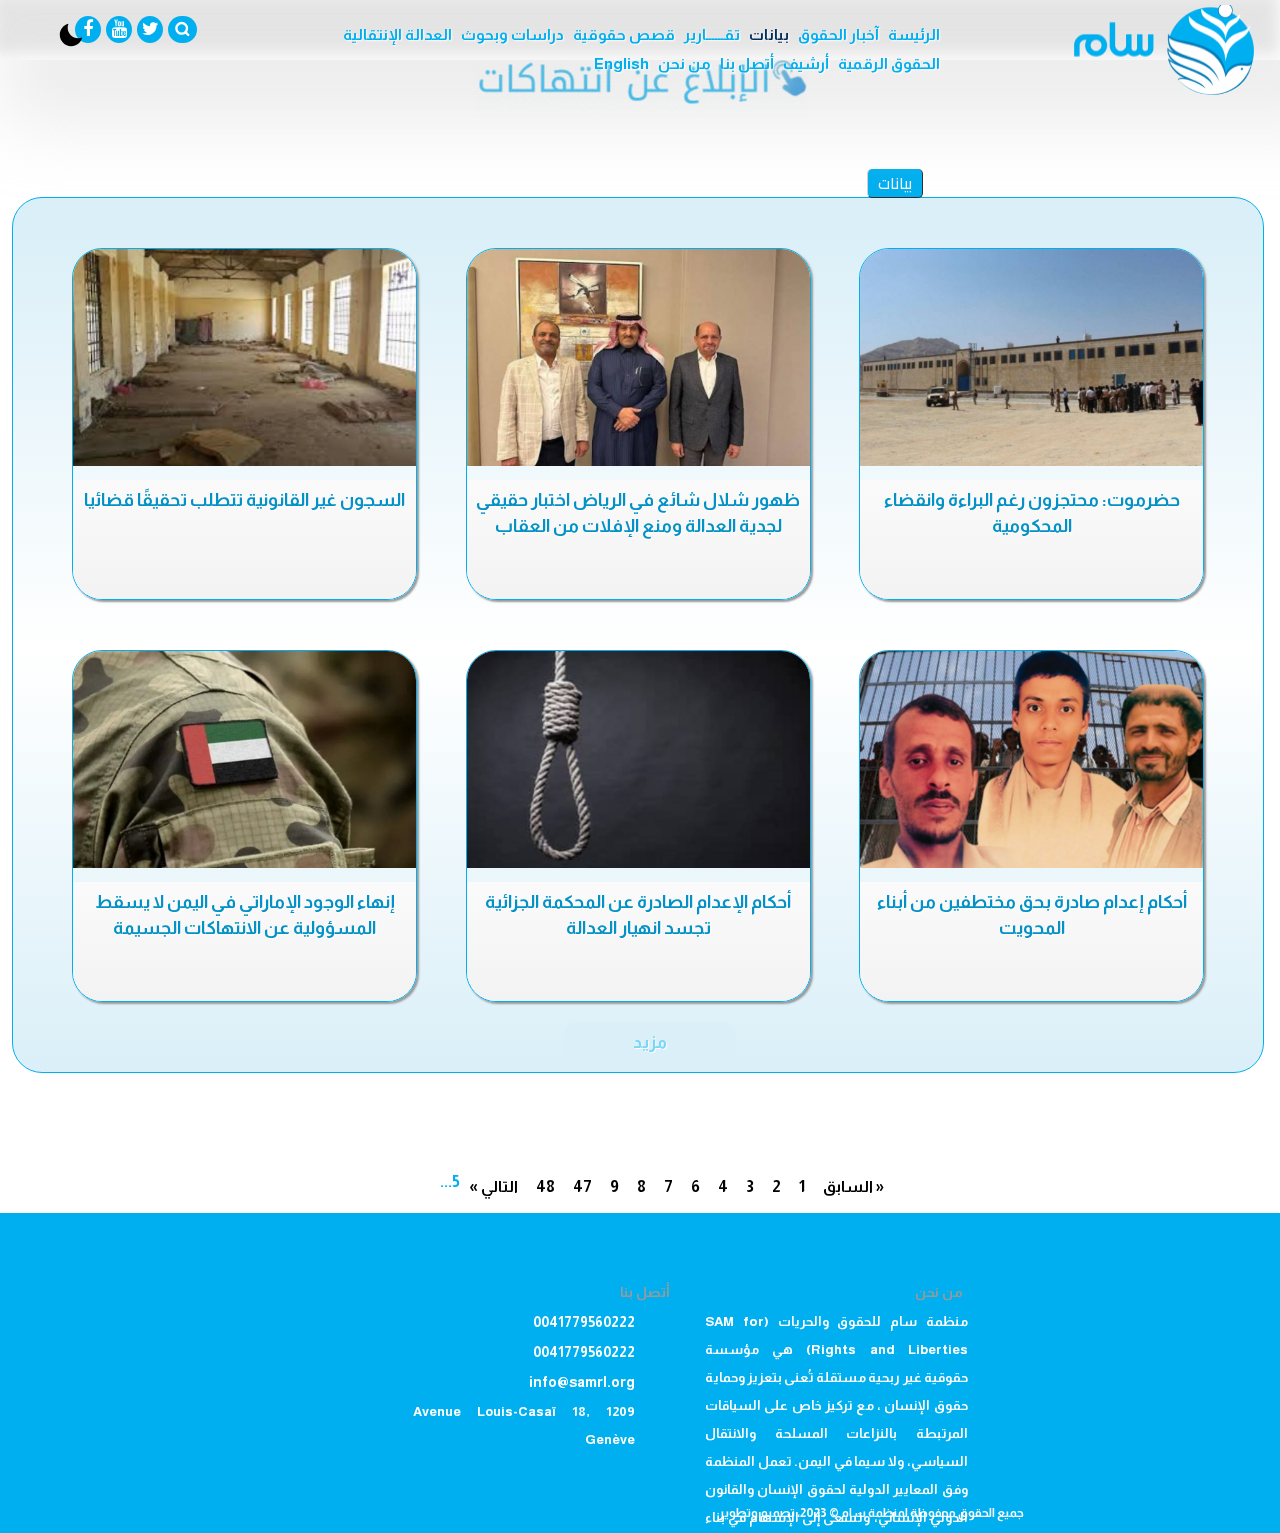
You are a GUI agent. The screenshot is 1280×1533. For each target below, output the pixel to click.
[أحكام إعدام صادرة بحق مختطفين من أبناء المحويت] (1031, 759)
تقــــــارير (712, 34)
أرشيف (806, 63)
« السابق (853, 1186)
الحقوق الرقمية (889, 63)
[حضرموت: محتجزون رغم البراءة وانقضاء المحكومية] (1031, 357)
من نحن (684, 63)
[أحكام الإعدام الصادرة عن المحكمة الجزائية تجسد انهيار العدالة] (638, 759)
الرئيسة (914, 34)
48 (545, 1186)
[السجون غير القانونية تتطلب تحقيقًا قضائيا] (244, 357)
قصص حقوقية (624, 34)
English (621, 63)
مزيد (650, 1042)
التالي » (493, 1186)
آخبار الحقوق (838, 34)
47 (582, 1186)
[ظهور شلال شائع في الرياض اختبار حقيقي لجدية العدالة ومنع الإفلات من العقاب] (638, 357)
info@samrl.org (582, 1382)
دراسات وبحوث (512, 34)
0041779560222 (584, 1322)
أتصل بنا (747, 63)
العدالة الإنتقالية (397, 34)
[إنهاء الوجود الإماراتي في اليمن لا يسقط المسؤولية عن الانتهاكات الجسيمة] (244, 759)
